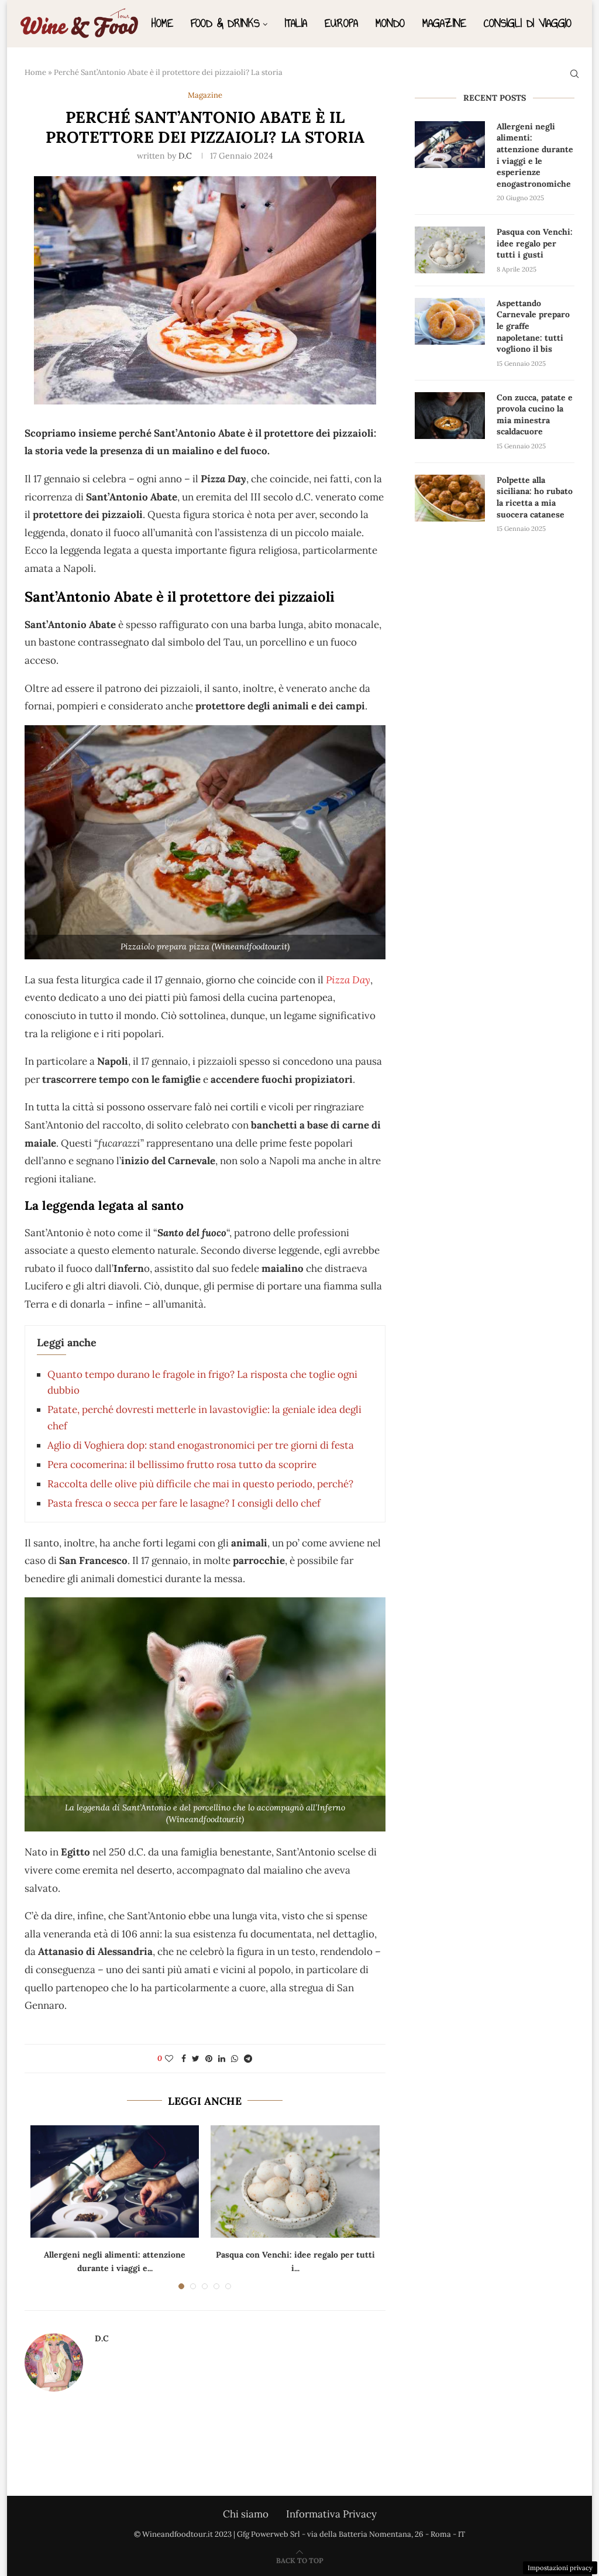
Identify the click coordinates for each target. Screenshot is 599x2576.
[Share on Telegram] (248, 2059)
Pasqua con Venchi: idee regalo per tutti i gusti (535, 243)
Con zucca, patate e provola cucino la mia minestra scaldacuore (535, 415)
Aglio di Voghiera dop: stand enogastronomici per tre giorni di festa (201, 1445)
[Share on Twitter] (196, 2059)
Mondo (390, 23)
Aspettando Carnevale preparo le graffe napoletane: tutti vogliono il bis (533, 326)
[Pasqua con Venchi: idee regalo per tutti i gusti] (295, 2181)
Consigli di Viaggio (528, 23)
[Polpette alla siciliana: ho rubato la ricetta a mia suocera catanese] (450, 498)
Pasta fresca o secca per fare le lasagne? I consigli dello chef (184, 1503)
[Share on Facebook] (184, 2059)
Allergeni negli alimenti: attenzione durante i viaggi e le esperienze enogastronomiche (535, 155)
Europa (341, 23)
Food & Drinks (225, 23)
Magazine (444, 23)
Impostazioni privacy (560, 2568)
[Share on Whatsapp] (235, 2059)
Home (162, 23)
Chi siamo (246, 2514)
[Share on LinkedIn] (222, 2059)
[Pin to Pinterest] (209, 2059)
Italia (296, 23)
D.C (185, 156)
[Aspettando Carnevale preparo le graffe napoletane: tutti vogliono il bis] (450, 321)
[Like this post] (169, 2059)
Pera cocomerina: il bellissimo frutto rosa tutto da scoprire (182, 1464)
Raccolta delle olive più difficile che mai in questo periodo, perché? (200, 1484)
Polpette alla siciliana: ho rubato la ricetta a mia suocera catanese (535, 497)
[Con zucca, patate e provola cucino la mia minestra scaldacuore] (450, 416)
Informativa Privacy (331, 2514)
